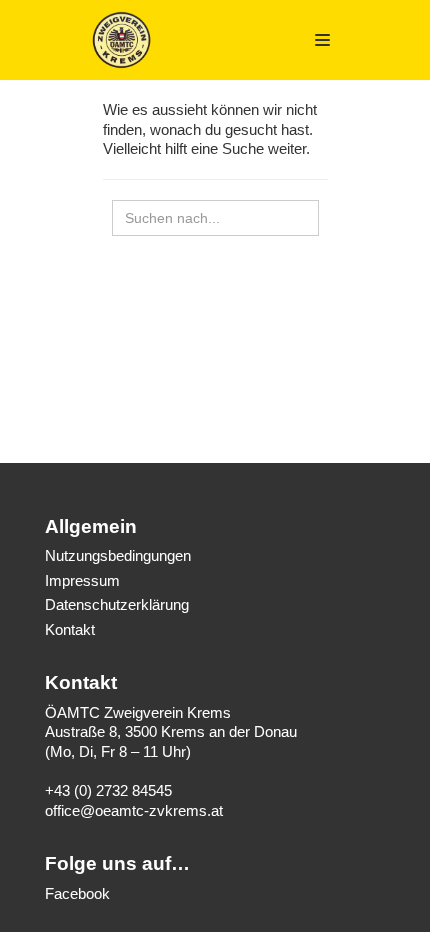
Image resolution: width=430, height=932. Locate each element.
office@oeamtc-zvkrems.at (134, 810)
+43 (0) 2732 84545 (108, 790)
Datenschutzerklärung (117, 604)
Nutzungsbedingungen (118, 555)
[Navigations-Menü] (322, 40)
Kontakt (70, 629)
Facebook (77, 893)
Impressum (82, 580)
